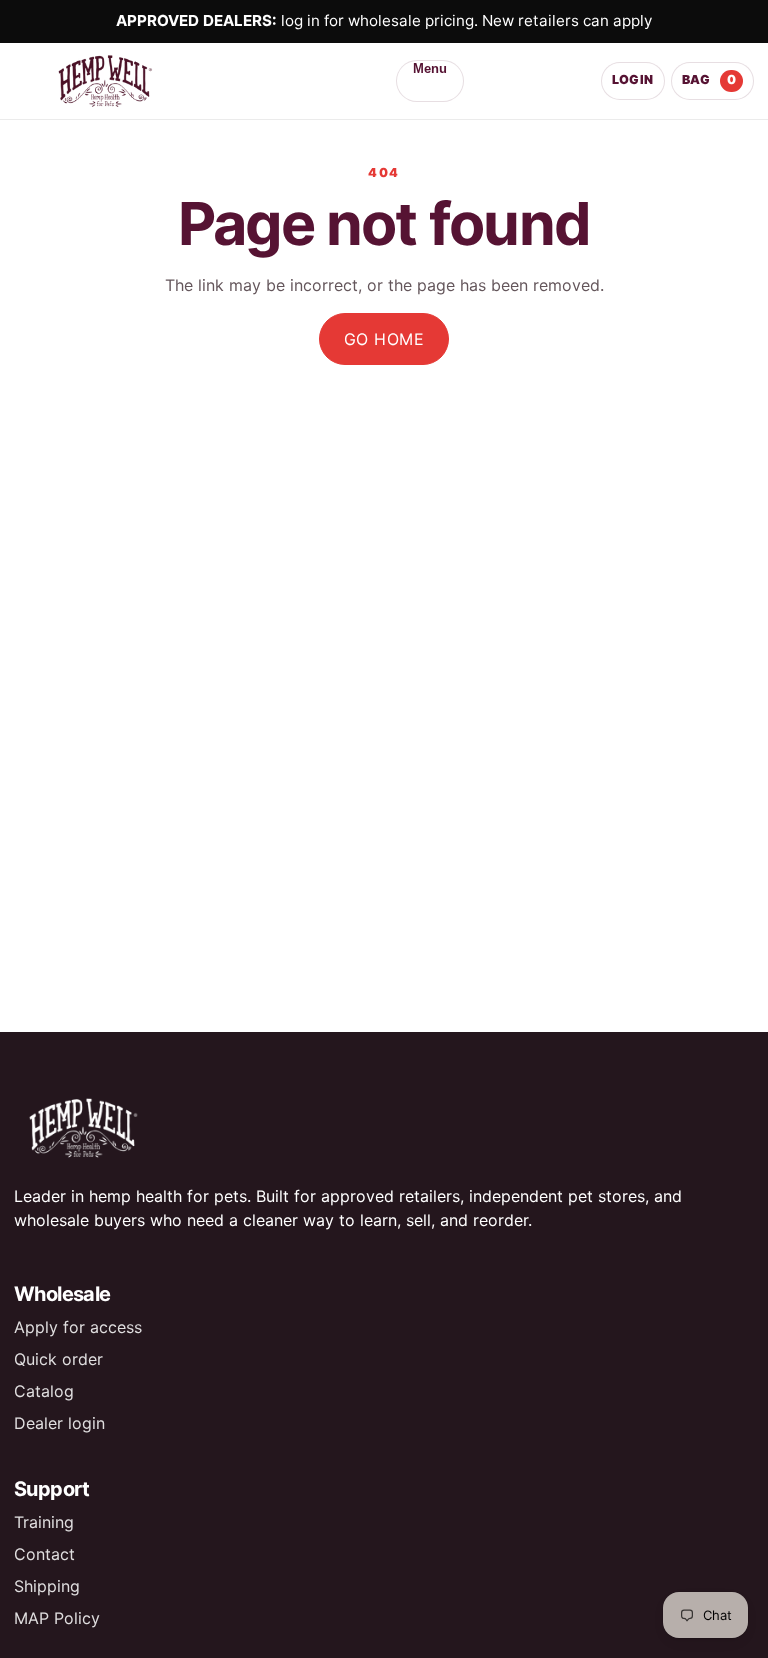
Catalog (44, 1391)
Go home (384, 339)
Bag (709, 79)
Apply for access (78, 1327)
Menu (430, 68)
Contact (44, 1554)
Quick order (58, 1359)
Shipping (47, 1586)
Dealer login (59, 1423)
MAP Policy (57, 1618)
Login (633, 79)
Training (44, 1522)
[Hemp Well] (136, 81)
